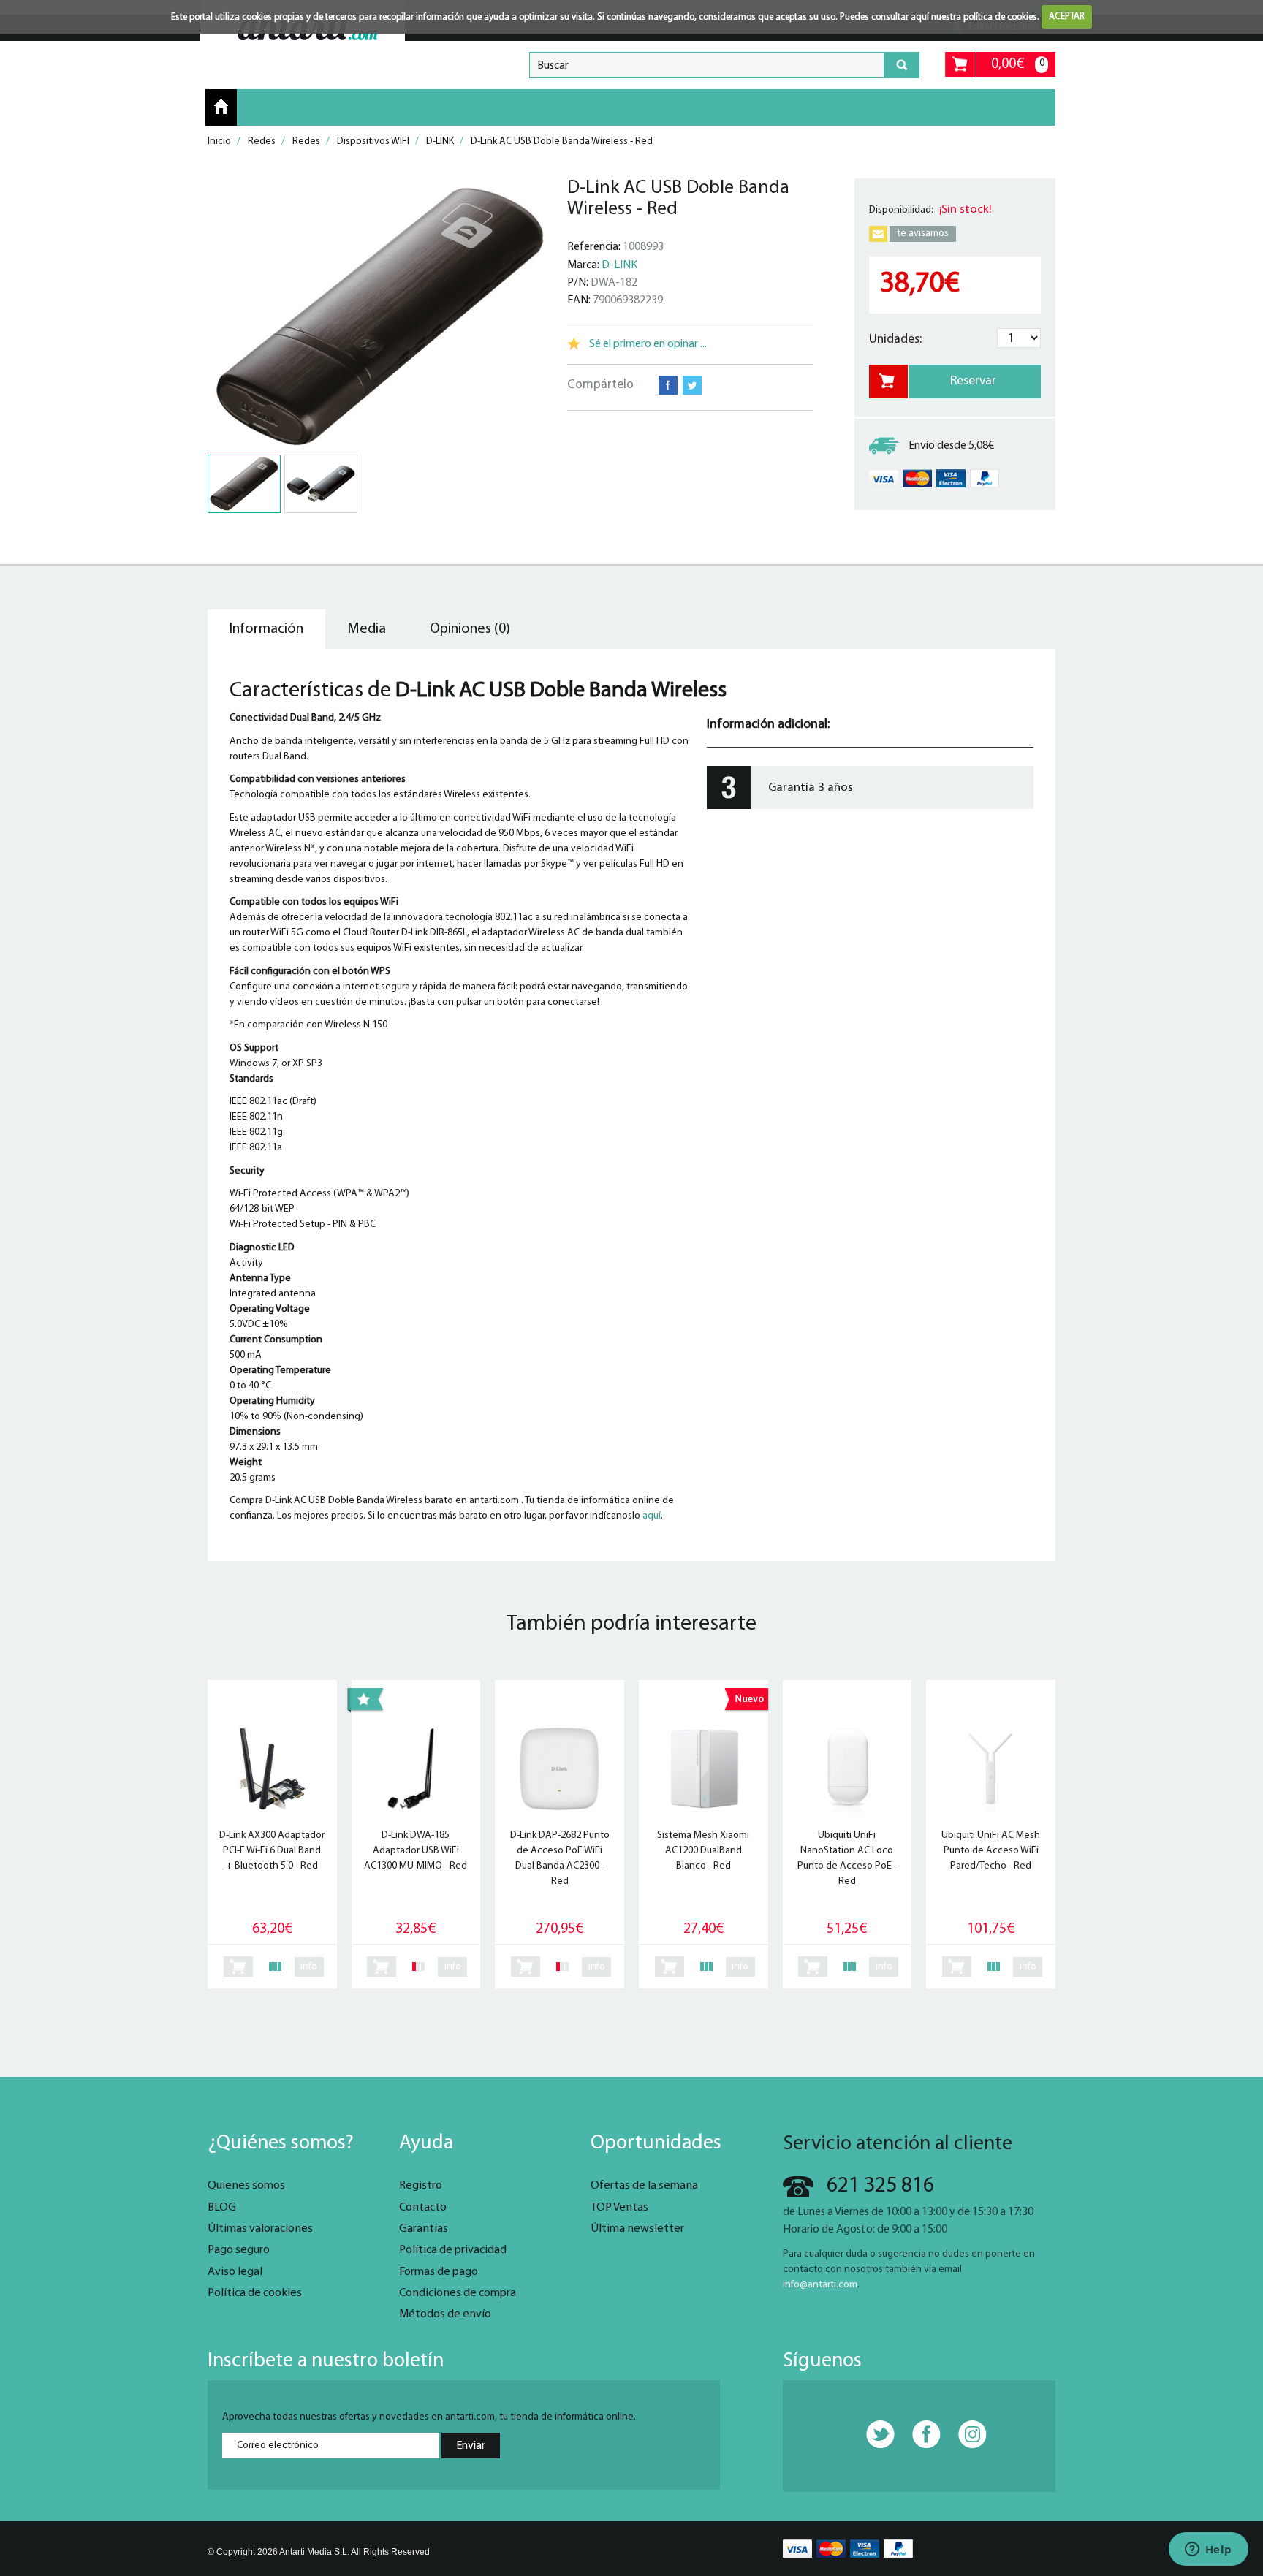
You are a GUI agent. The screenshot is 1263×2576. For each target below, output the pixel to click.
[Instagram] (965, 2435)
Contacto (423, 2208)
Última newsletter (637, 2229)
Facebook (668, 385)
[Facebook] (919, 2435)
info (309, 1967)
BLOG (222, 2208)
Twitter (692, 385)
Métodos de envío (445, 2314)
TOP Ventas (619, 2208)
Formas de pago (439, 2272)
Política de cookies (255, 2293)
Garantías (424, 2229)
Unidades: (895, 339)
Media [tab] (367, 629)
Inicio (221, 107)
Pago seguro (239, 2250)
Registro (421, 2186)
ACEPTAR (1067, 16)
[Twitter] (873, 2435)
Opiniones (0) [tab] (470, 629)
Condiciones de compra (458, 2293)
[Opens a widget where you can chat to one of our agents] (1208, 2550)
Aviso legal (235, 2272)
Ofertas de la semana (644, 2186)
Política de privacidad (453, 2250)
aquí (920, 16)
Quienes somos (246, 2186)
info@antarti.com (820, 2285)
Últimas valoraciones (260, 2229)
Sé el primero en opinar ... (648, 344)
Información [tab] (266, 629)
